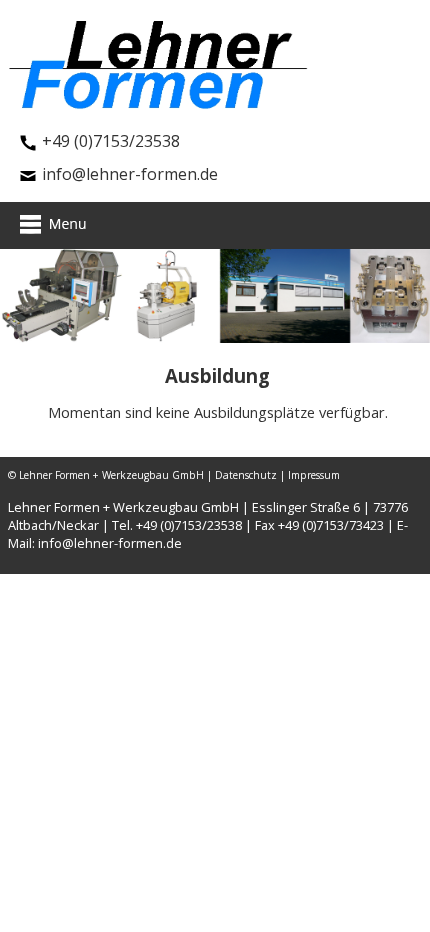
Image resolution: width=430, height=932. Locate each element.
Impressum (314, 475)
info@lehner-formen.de (130, 174)
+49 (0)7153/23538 (111, 141)
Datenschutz (246, 475)
